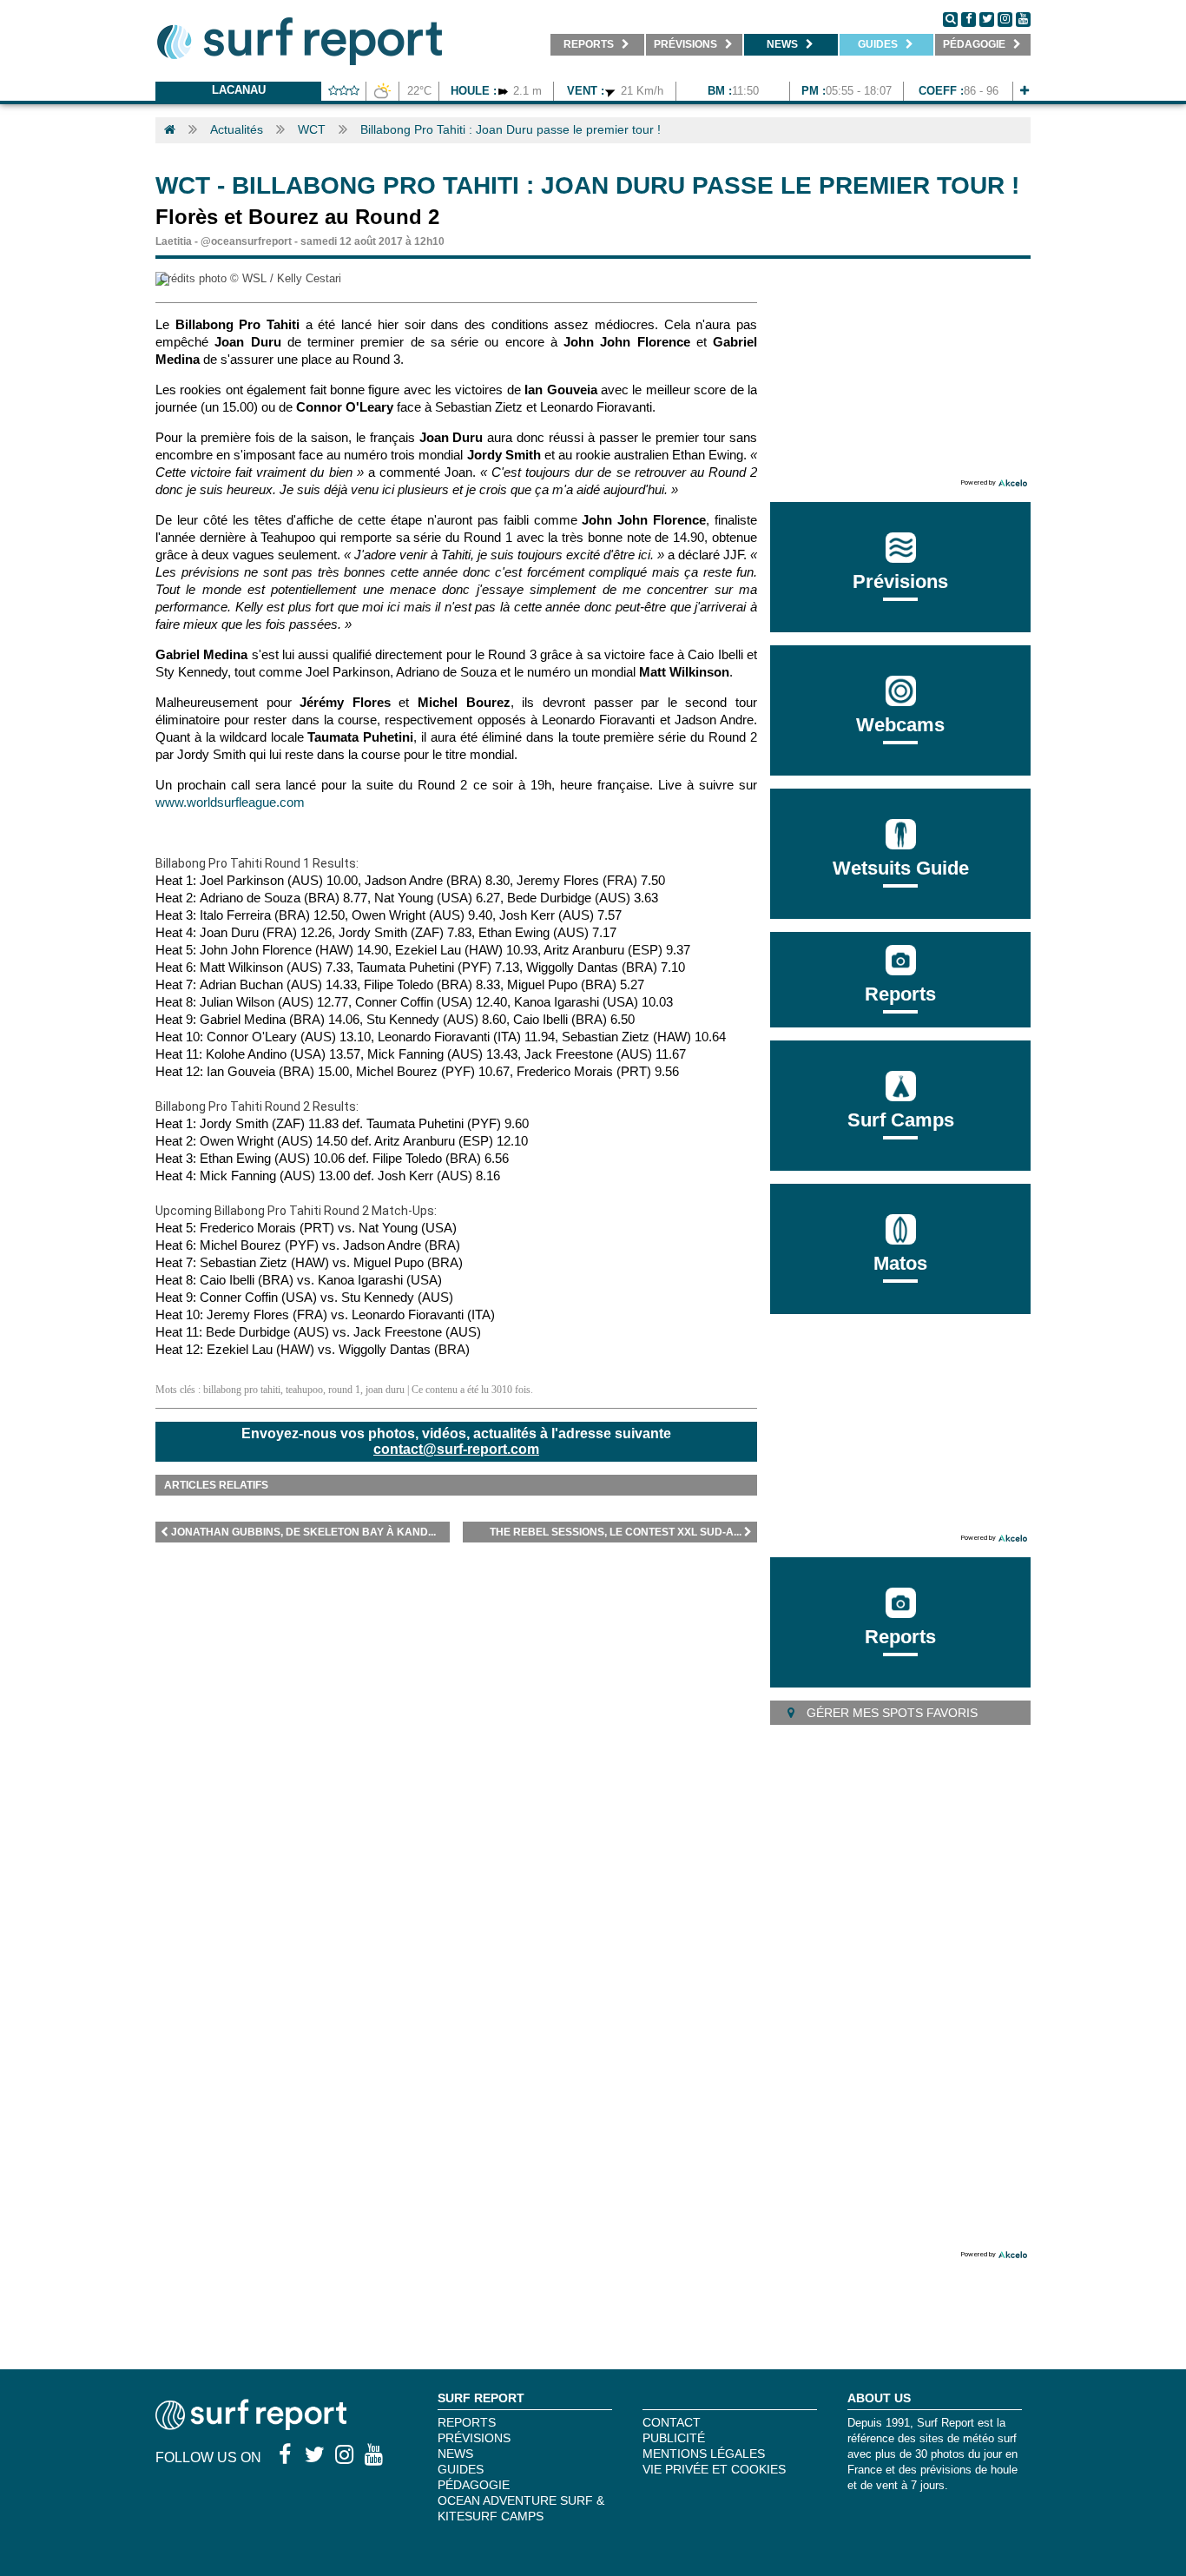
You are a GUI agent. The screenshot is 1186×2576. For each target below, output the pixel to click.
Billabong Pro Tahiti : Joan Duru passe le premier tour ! (511, 129)
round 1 (344, 1390)
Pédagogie (474, 2485)
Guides (461, 2469)
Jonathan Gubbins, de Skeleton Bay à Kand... (303, 1532)
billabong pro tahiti (242, 1390)
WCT (312, 129)
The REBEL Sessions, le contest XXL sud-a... (616, 1532)
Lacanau (239, 90)
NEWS (455, 2454)
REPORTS (467, 2422)
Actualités (237, 129)
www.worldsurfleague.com (230, 802)
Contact (672, 2422)
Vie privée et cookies (714, 2469)
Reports (900, 994)
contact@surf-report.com (456, 1449)
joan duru (385, 1390)
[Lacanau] (1025, 91)
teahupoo (304, 1390)
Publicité (674, 2438)
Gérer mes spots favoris (890, 1713)
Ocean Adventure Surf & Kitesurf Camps (521, 2508)
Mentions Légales (704, 2454)
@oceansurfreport (246, 241)
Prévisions (474, 2438)
